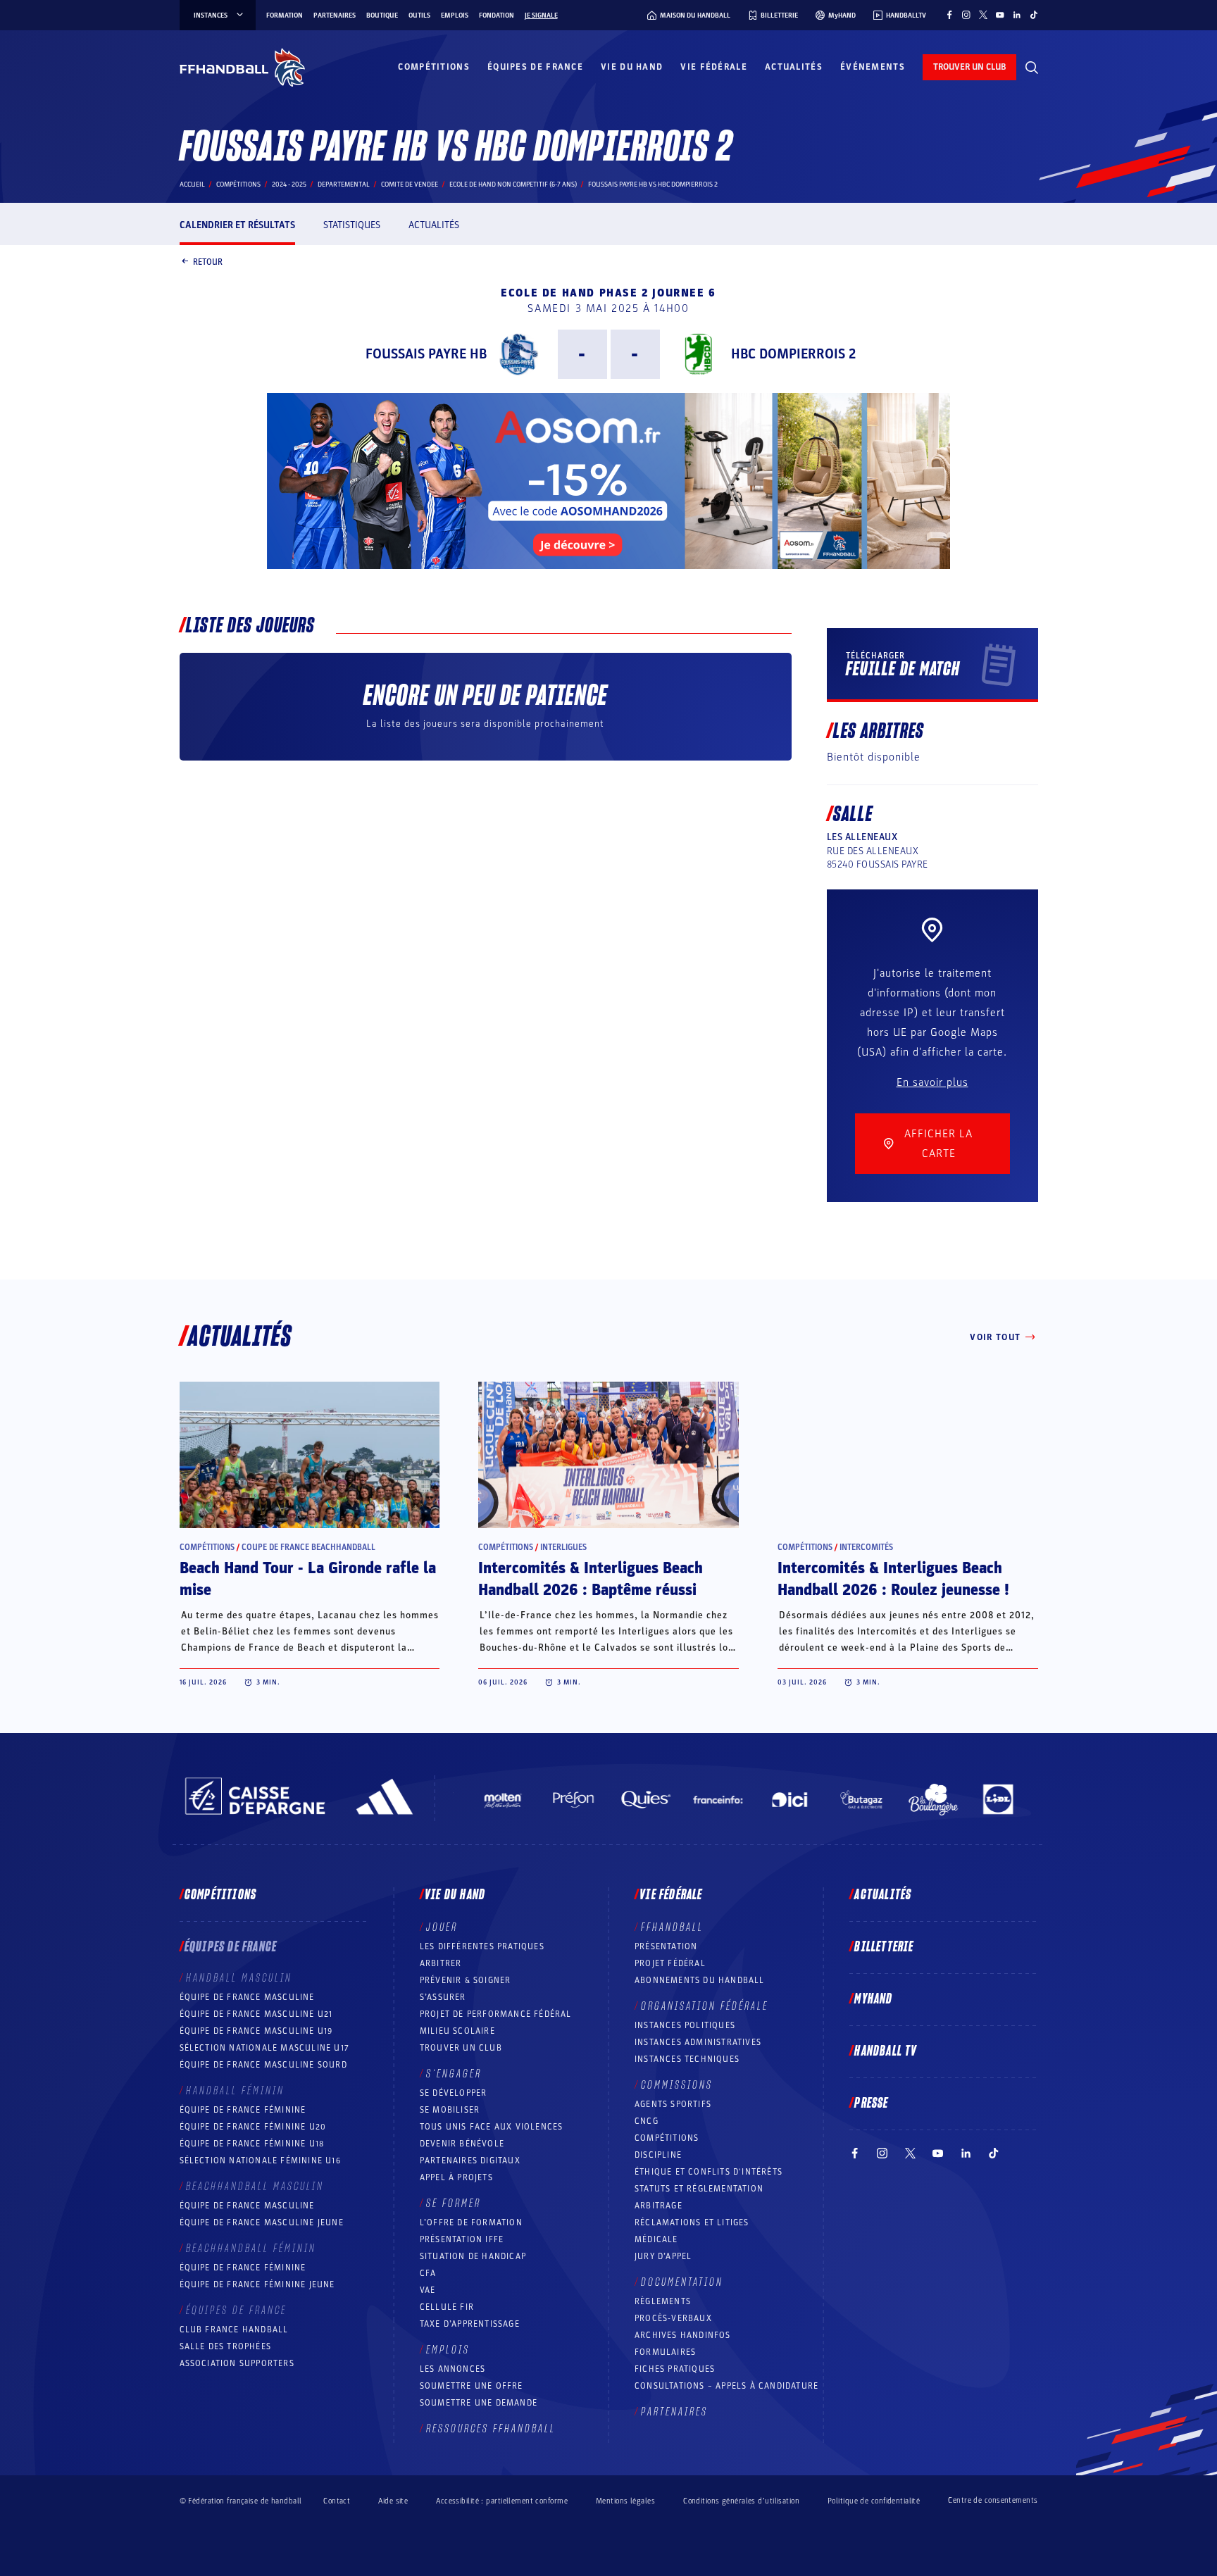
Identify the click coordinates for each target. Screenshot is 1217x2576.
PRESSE (871, 2103)
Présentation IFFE (462, 2239)
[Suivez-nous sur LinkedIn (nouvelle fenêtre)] (1017, 15)
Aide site (393, 2501)
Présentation (666, 1946)
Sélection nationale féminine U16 (260, 2161)
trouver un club (969, 67)
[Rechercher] (1032, 68)
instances (211, 15)
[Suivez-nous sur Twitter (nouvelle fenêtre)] (983, 15)
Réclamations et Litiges (692, 2222)
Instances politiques (685, 2025)
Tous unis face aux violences (492, 2127)
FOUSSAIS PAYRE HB (426, 354)
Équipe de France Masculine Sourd (263, 2065)
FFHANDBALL (672, 1927)
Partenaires (335, 15)
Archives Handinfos (683, 2335)
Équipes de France (535, 67)
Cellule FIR (447, 2307)
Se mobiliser (450, 2110)
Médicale (656, 2239)
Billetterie (884, 1947)
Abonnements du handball (700, 1980)
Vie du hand (632, 67)
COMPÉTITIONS (667, 2138)
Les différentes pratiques (482, 1946)
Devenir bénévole (462, 2144)
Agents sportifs (673, 2104)
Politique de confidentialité (874, 2501)
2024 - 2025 (289, 185)
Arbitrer (441, 1963)
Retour (208, 261)
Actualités (794, 67)
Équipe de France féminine (243, 2110)
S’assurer (443, 1997)
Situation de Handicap (473, 2256)
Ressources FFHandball (491, 2429)
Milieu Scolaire (457, 2031)
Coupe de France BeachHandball (308, 1547)
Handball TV (886, 2051)
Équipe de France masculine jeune (262, 2222)
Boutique (382, 15)
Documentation (682, 2282)
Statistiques (352, 225)
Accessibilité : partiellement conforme (502, 2501)
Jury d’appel (663, 2256)
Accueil (192, 185)
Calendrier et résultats (237, 225)
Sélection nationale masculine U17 (265, 2048)
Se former (454, 2203)
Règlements (663, 2301)
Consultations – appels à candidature (726, 2386)
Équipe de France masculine (247, 1997)
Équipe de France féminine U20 (253, 2127)
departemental (344, 185)
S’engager (454, 2074)
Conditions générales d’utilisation (741, 2501)
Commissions (677, 2085)
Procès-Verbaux (673, 2318)
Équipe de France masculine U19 (256, 2031)
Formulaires (665, 2352)
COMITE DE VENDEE (410, 185)
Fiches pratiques (675, 2369)
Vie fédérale (714, 67)
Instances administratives (698, 2042)
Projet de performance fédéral (496, 2014)
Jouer (442, 1927)
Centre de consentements (993, 2501)
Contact (337, 2501)
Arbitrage (659, 2206)
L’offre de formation (471, 2222)
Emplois (455, 15)
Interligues (563, 1547)
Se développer (454, 2093)
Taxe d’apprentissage (470, 2324)
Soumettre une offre (472, 2386)
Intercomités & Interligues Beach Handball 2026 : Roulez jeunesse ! (893, 1579)
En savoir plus (932, 1082)
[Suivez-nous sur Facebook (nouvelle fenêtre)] (949, 15)
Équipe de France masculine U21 (256, 2014)
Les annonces (453, 2369)
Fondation (497, 15)
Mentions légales (625, 2501)
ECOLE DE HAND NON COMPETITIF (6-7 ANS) (513, 185)
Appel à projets (456, 2177)
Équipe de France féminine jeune (257, 2284)
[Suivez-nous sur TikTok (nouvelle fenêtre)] (1034, 15)
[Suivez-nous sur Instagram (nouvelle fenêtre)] (966, 15)
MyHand (873, 1999)
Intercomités (866, 1547)
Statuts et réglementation (699, 2189)
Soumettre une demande (479, 2403)
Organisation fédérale (705, 2006)
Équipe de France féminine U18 (252, 2144)
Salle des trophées (226, 2346)
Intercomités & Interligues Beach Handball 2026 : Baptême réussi (591, 1579)
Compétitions (434, 67)
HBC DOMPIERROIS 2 (793, 354)
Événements (873, 67)
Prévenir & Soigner (466, 1980)
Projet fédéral (670, 1963)
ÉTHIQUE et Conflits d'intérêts (709, 2172)
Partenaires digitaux (470, 2161)
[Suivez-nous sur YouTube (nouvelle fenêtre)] (1000, 15)
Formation (285, 15)
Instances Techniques (687, 2059)
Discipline (658, 2155)
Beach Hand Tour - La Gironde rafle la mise (308, 1579)
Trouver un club (461, 2048)
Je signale (541, 15)
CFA (428, 2273)
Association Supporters (237, 2363)
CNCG (647, 2121)
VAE (428, 2290)
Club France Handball (234, 2330)
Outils (419, 15)
